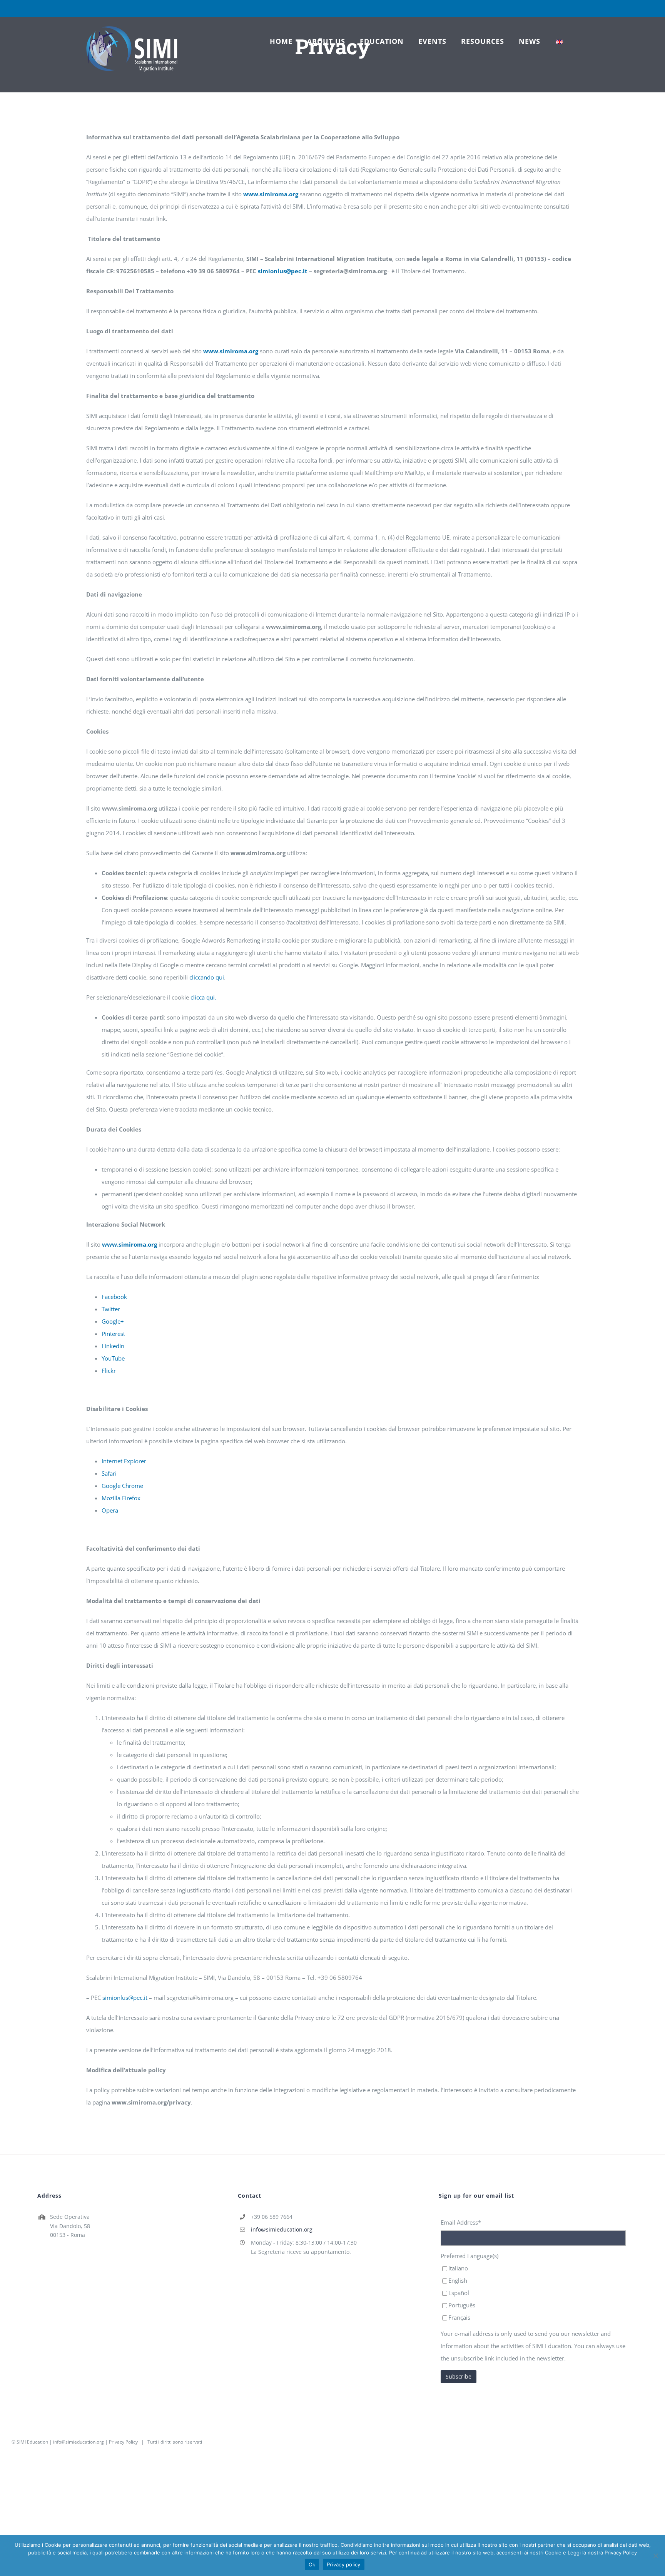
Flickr (109, 1371)
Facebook (114, 1297)
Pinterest (113, 1334)
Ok (312, 2564)
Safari (109, 1473)
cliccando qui (207, 977)
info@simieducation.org (282, 2229)
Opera (110, 1510)
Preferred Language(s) (470, 2256)
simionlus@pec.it (125, 1998)
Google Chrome (122, 1486)
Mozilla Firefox (121, 1498)
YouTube (113, 1358)
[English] (560, 41)
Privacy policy (344, 2564)
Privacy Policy (123, 2442)
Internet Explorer (124, 1461)
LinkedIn (114, 1346)
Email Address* (461, 2222)
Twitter (111, 1309)
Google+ (113, 1321)
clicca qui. (203, 997)
